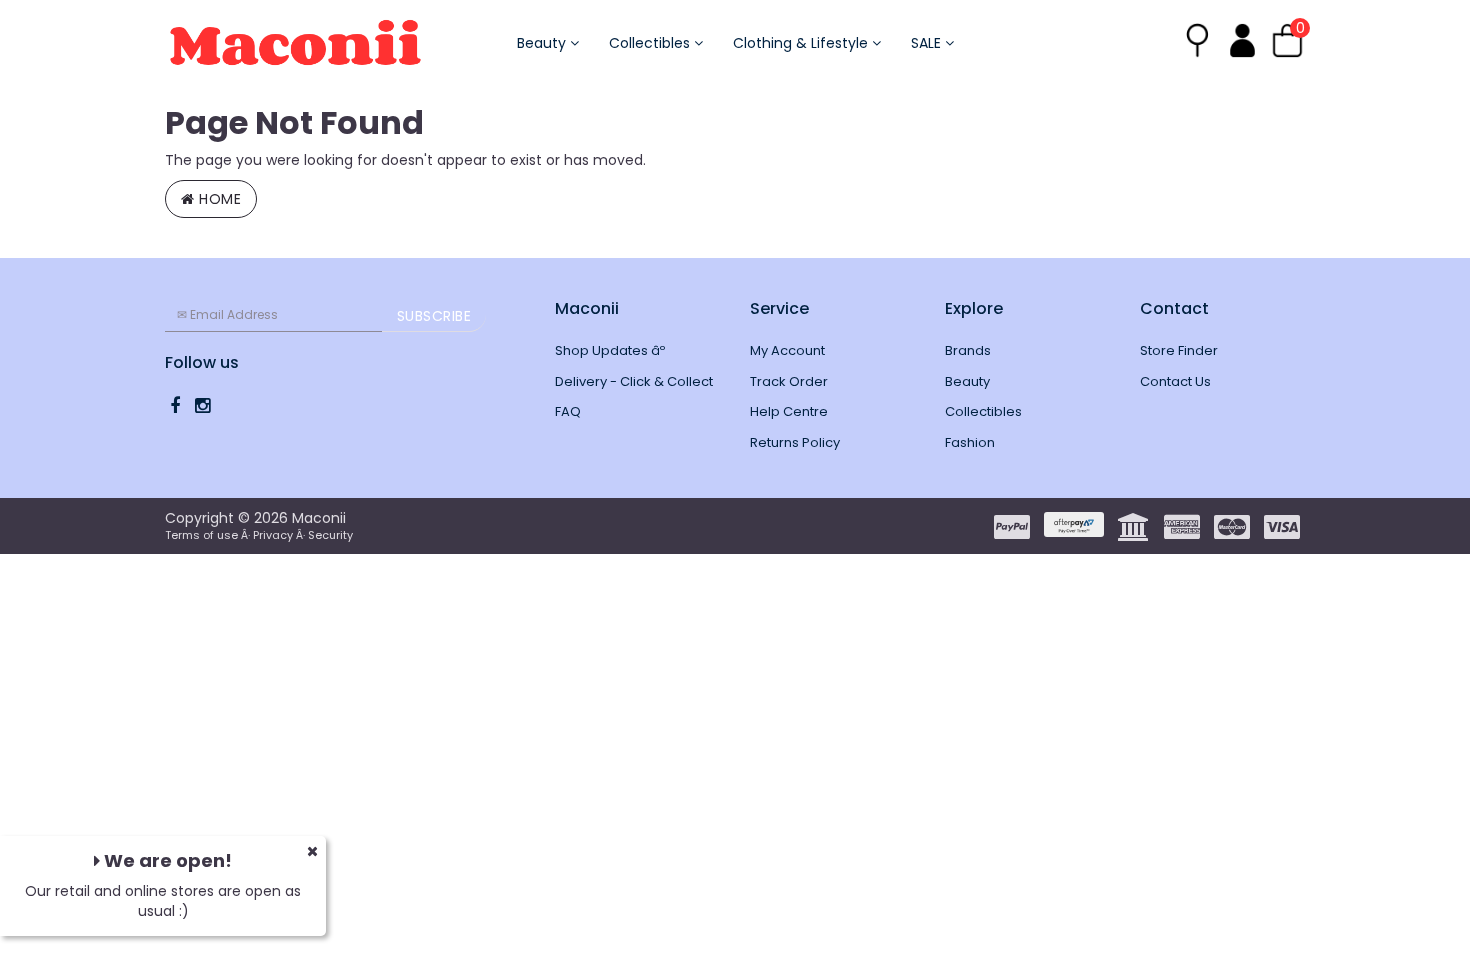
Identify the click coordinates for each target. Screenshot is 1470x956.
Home (218, 199)
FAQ (568, 411)
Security (330, 535)
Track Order (789, 381)
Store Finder (1179, 350)
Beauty (543, 43)
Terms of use (201, 535)
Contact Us (1175, 381)
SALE (928, 43)
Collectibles (651, 43)
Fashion (970, 442)
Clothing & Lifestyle (802, 43)
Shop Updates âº (610, 350)
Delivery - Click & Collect (634, 381)
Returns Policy (795, 442)
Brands (968, 350)
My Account (787, 350)
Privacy (273, 535)
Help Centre (789, 411)
